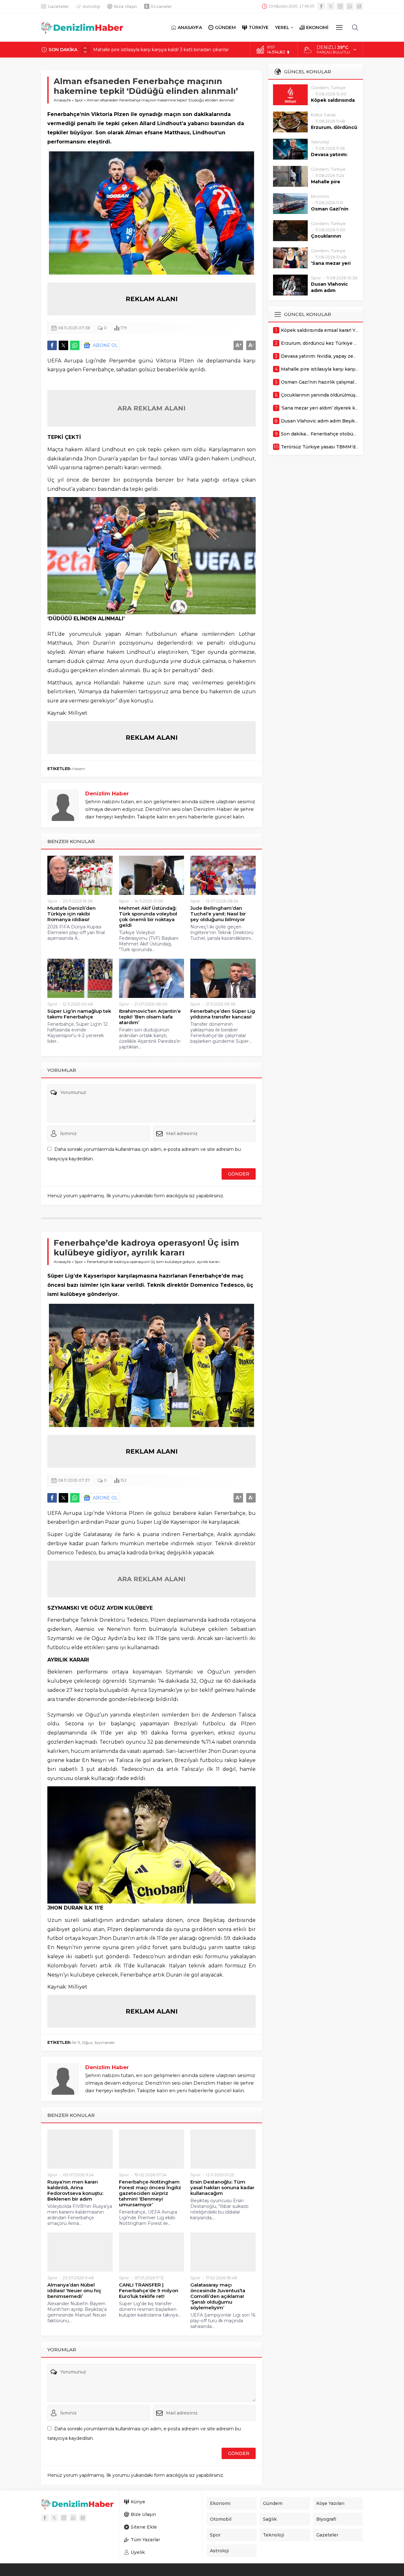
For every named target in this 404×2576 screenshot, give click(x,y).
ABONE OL (105, 345)
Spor (79, 100)
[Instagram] (340, 6)
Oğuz (87, 2042)
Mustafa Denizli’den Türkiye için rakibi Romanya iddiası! (71, 914)
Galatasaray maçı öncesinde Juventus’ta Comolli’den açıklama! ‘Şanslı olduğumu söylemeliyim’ (218, 2296)
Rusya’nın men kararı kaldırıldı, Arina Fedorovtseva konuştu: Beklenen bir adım (75, 2190)
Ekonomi (320, 196)
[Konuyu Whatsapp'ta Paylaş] (75, 345)
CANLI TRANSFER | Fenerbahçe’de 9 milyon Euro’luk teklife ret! (149, 2291)
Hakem (79, 769)
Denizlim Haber (107, 793)
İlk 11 (76, 2042)
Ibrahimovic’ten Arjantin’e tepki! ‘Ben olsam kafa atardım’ (150, 1017)
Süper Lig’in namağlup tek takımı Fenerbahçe (79, 1014)
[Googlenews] (359, 6)
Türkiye (338, 88)
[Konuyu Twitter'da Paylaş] (63, 345)
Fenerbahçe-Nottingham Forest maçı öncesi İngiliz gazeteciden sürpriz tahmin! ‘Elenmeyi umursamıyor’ (150, 2193)
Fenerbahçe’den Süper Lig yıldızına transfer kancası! (223, 1014)
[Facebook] (321, 6)
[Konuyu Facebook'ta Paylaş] (52, 345)
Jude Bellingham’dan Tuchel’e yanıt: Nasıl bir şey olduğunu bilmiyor (218, 914)
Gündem (320, 88)
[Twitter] (331, 6)
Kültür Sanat (323, 115)
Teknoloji (320, 142)
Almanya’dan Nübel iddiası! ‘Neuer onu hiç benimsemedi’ (74, 2291)
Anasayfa (62, 100)
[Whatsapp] (350, 6)
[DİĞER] (339, 27)
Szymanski (104, 2042)
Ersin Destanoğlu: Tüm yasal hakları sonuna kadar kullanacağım (222, 2188)
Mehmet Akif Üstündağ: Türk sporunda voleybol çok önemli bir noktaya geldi (148, 917)
